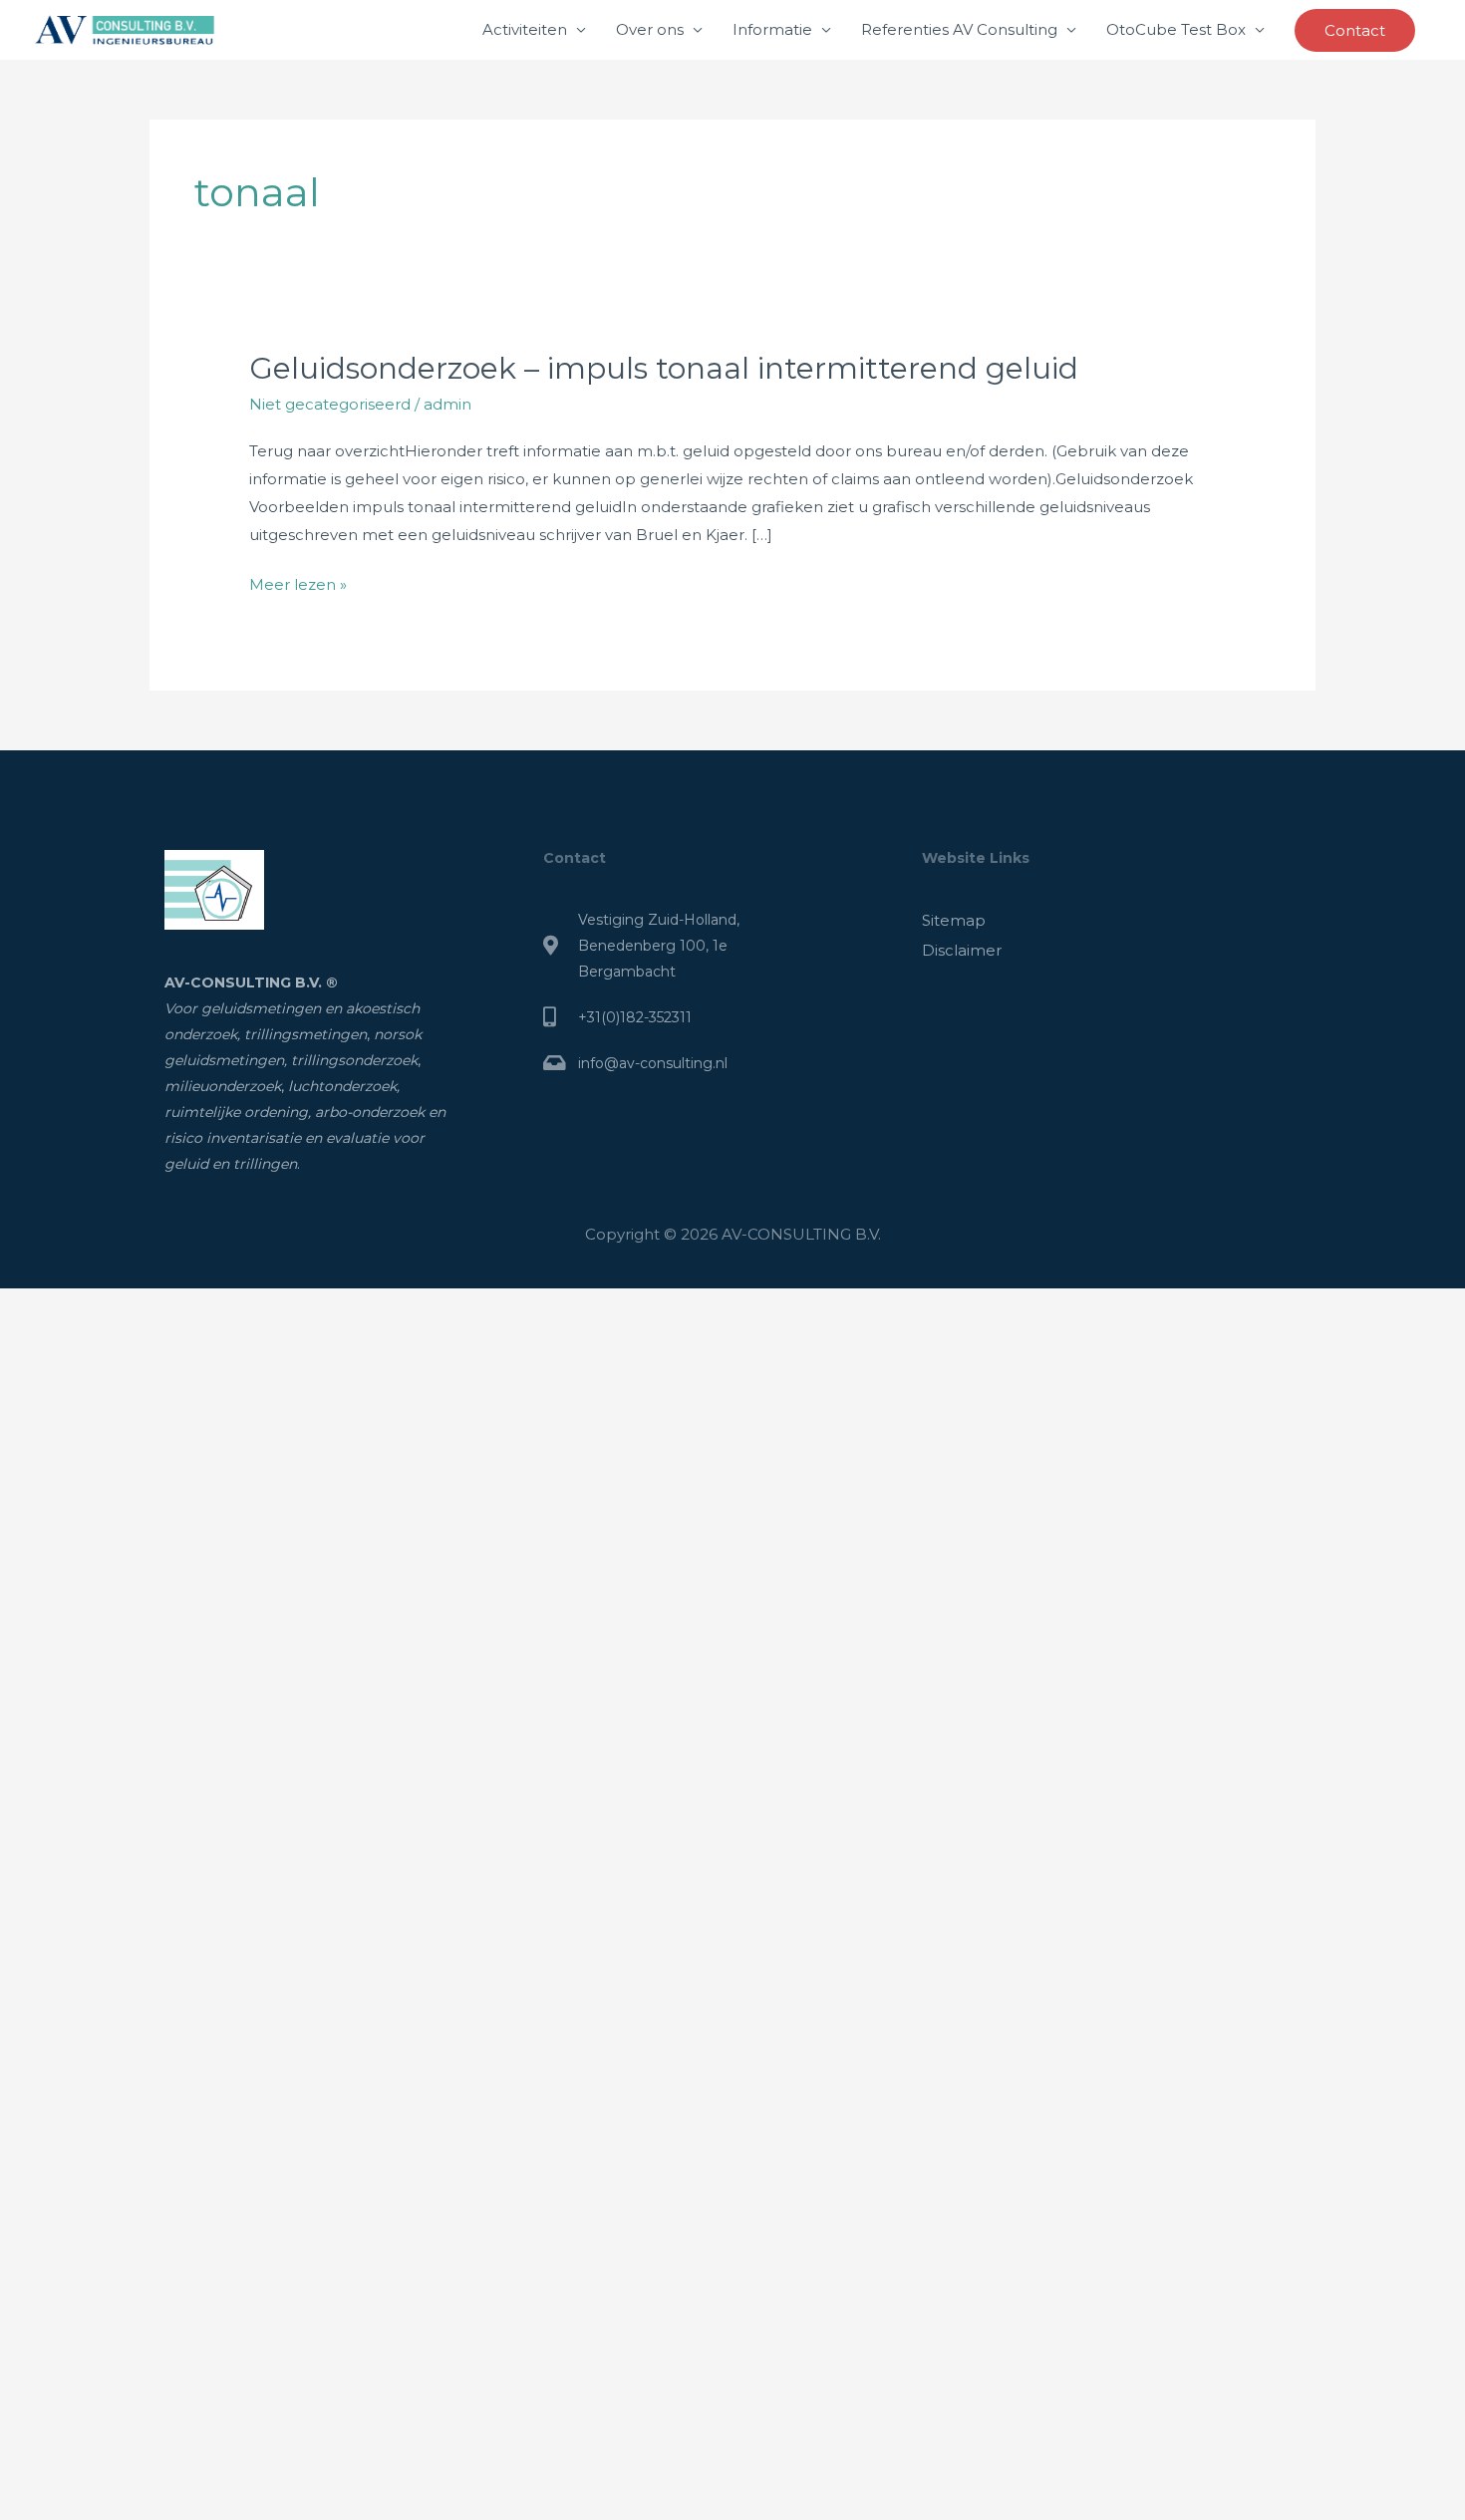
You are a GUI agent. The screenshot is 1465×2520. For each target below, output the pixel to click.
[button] (1355, 30)
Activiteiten (525, 29)
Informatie (772, 29)
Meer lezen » (298, 582)
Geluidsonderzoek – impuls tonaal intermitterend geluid (664, 368)
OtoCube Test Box (1176, 29)
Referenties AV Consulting (959, 29)
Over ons (650, 29)
